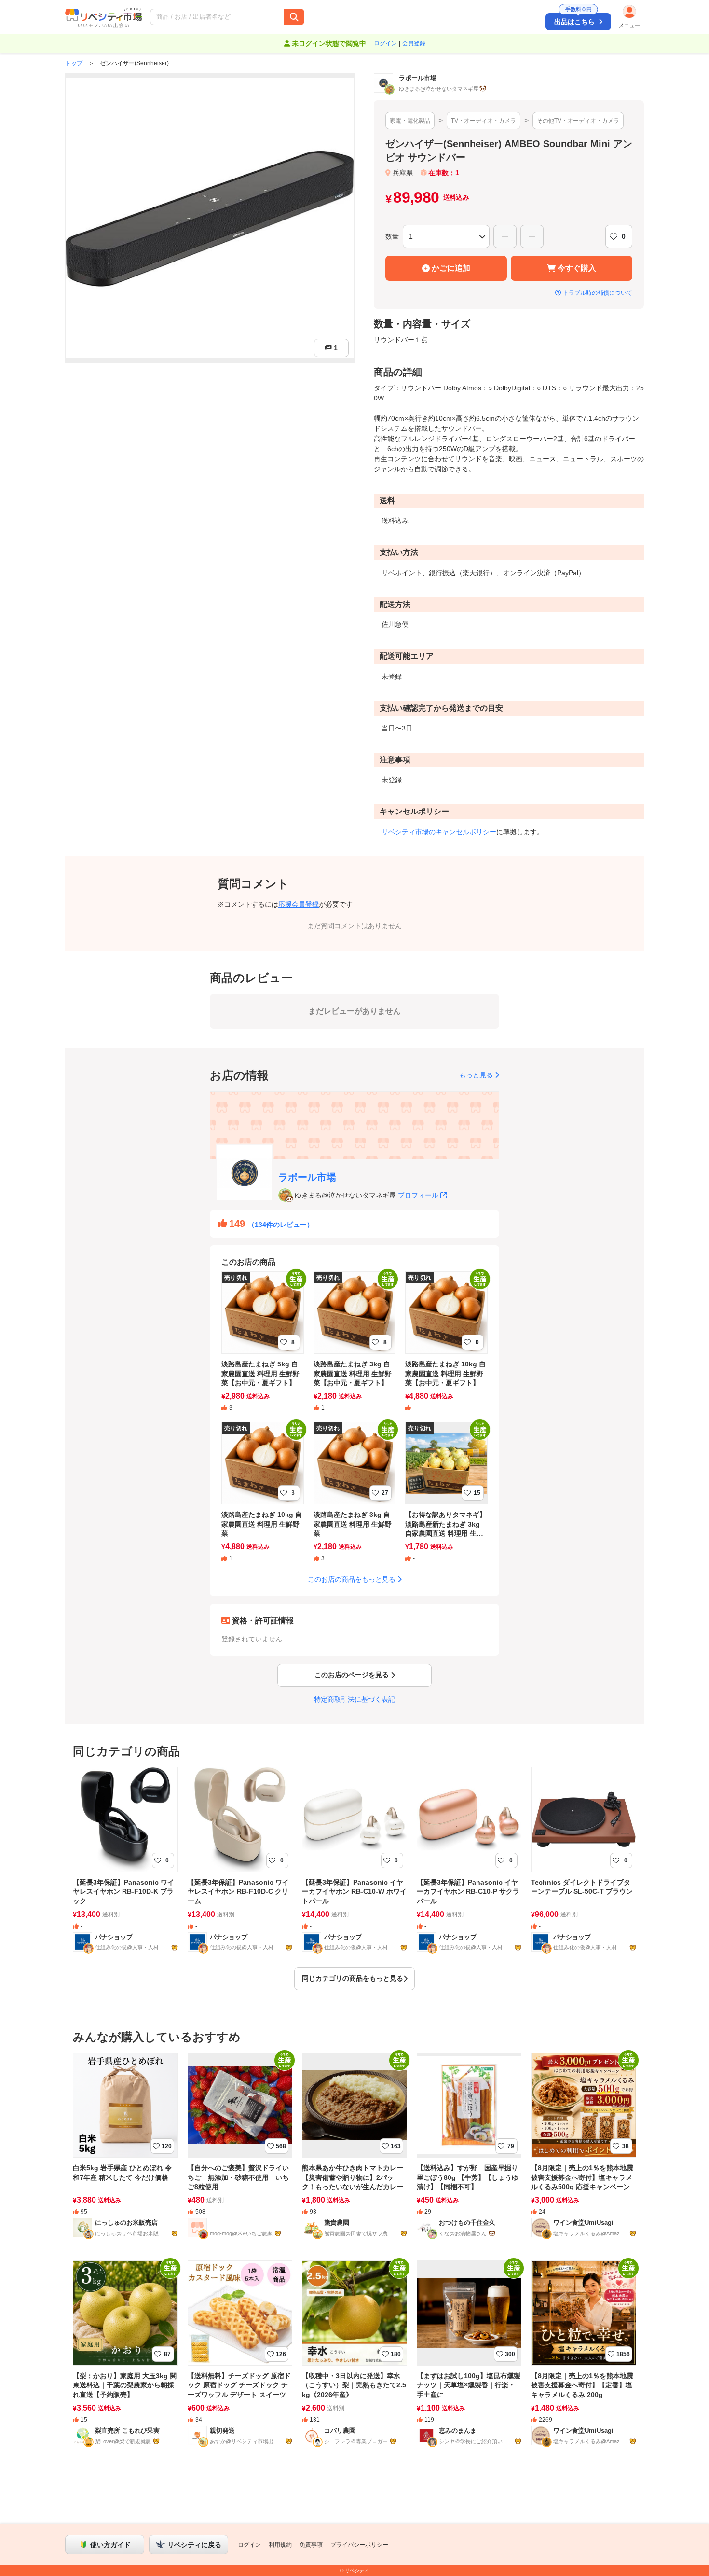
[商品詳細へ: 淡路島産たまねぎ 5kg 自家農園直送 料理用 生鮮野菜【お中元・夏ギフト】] (263, 1348)
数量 (392, 236)
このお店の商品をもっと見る (352, 1579)
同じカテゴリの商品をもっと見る (353, 1978)
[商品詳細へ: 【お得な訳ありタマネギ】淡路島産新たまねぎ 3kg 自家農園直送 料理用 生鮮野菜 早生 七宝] (446, 1498)
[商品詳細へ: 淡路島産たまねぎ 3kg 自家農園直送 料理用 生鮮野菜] (355, 1498)
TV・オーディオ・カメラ (484, 121)
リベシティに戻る (194, 2545)
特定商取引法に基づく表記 (354, 1699)
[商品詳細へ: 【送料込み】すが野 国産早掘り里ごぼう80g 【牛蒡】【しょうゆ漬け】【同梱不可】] (469, 2152)
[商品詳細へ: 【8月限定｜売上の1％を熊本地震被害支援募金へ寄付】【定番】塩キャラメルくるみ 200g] (584, 2360)
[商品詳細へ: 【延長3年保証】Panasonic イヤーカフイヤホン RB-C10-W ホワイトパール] (354, 1866)
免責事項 (311, 2545)
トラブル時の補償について (598, 293)
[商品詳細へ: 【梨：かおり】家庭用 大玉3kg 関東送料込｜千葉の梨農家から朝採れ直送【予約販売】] (125, 2360)
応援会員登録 (299, 904)
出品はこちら (574, 19)
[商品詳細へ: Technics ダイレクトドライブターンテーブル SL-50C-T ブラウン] (584, 1866)
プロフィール (418, 1195)
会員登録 (414, 43)
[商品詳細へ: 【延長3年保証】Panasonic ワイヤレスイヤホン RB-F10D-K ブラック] (125, 1866)
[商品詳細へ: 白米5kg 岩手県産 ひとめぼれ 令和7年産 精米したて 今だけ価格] (125, 2152)
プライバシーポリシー (359, 2545)
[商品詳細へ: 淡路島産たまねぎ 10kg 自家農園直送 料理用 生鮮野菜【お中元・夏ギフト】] (446, 1348)
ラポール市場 (307, 1177)
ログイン (385, 43)
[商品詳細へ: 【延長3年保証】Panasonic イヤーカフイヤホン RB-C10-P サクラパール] (469, 1866)
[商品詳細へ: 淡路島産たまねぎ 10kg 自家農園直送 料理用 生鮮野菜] (263, 1498)
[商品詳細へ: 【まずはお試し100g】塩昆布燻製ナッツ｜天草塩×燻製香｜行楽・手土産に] (469, 2360)
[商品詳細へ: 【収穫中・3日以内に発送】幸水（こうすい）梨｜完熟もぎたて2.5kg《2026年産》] (354, 2360)
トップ (74, 63)
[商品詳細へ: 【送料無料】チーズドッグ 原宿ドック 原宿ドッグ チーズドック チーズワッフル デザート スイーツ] (240, 2360)
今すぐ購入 (577, 268)
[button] (276, 17)
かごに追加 (451, 268)
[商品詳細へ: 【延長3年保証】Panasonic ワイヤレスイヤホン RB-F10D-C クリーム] (240, 1866)
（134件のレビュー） (281, 1225)
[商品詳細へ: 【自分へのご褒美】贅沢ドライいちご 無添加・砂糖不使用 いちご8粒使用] (240, 2152)
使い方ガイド (110, 2545)
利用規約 (280, 2545)
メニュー (629, 25)
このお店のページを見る (352, 1675)
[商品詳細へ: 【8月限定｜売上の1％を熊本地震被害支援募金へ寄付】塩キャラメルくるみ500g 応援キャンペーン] (584, 2152)
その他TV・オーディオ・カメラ (578, 121)
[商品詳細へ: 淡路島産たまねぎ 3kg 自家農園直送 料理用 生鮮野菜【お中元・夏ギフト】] (355, 1348)
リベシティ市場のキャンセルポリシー (439, 832)
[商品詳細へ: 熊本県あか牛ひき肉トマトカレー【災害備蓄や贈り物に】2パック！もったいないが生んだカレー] (354, 2152)
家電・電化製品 (410, 121)
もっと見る (476, 1075)
